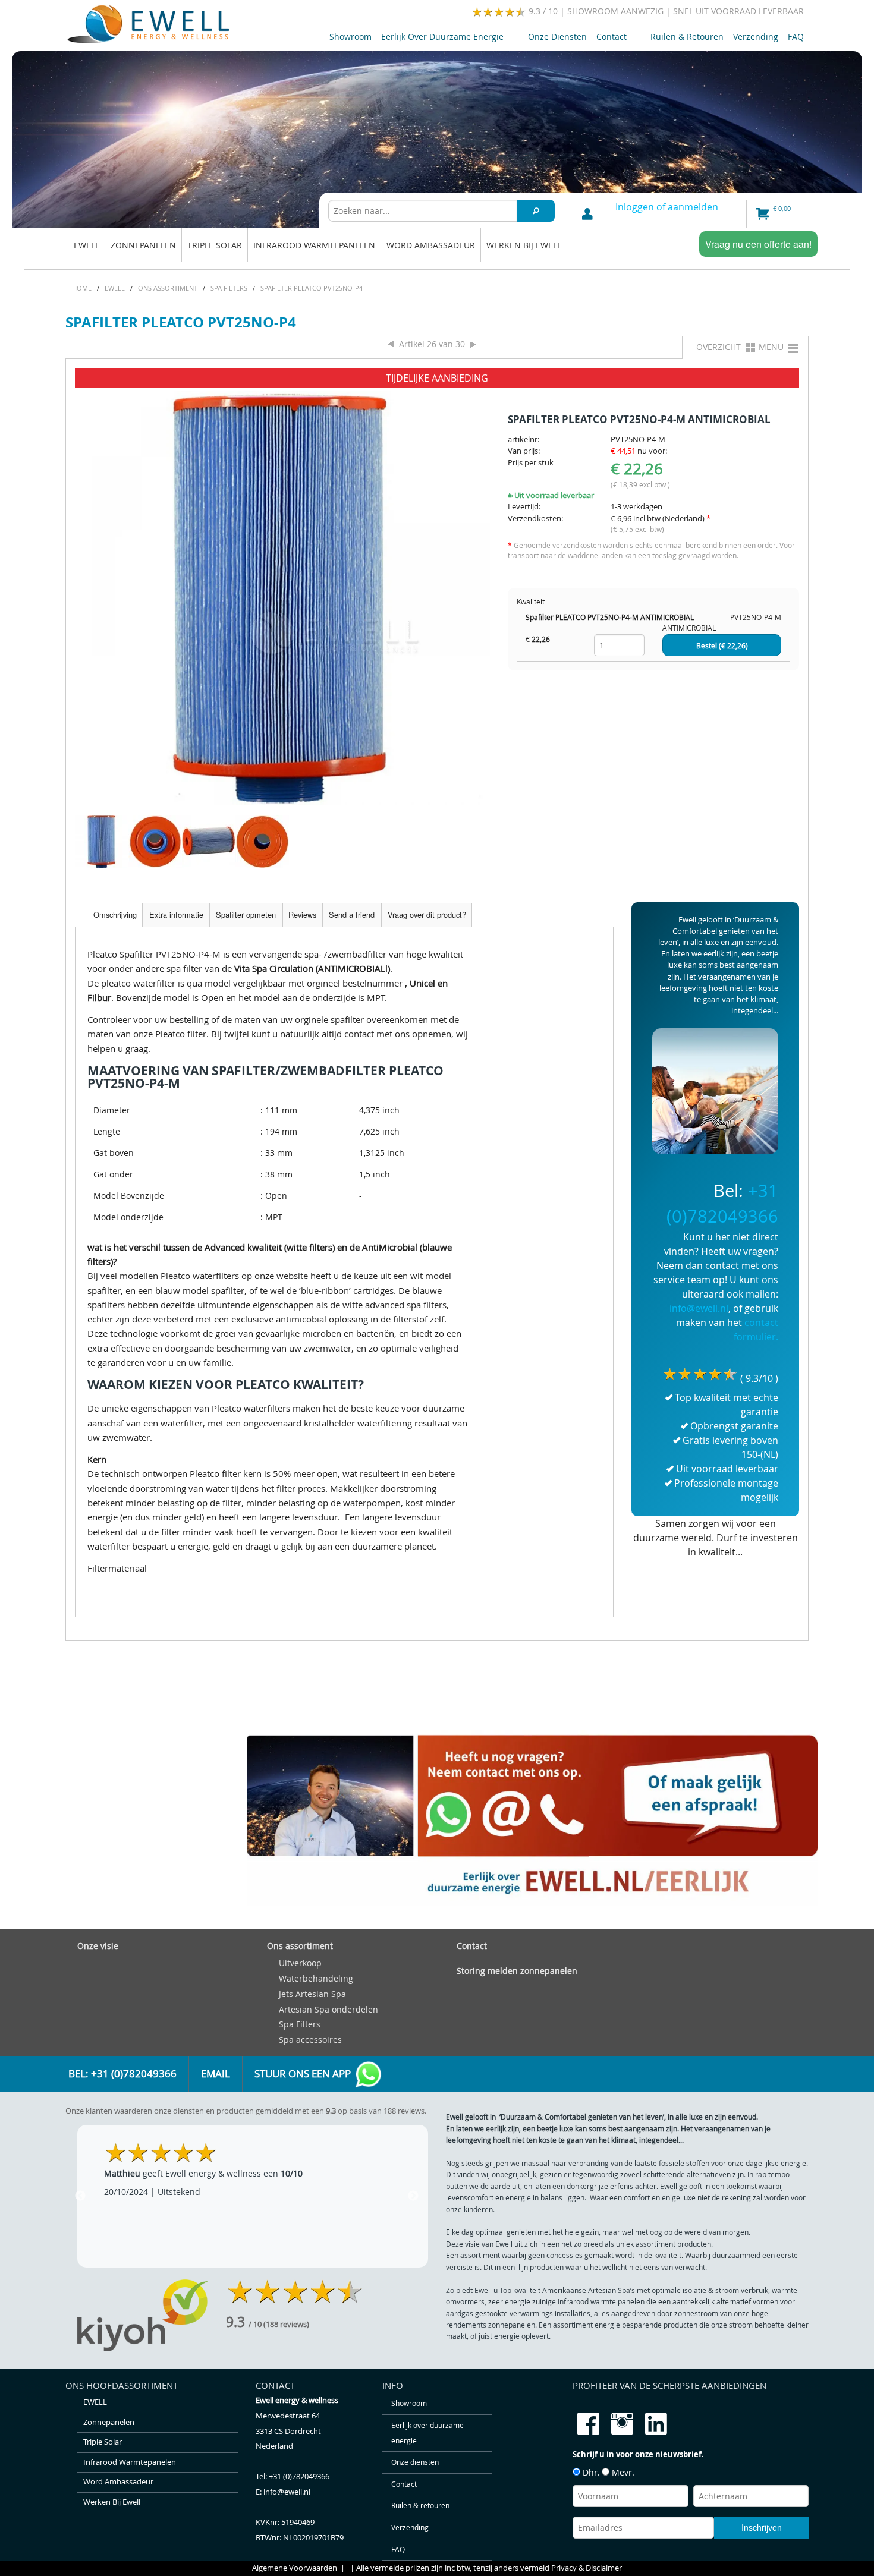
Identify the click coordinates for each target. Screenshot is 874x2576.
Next (413, 2196)
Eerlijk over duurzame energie (440, 39)
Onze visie (98, 1946)
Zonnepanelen (143, 245)
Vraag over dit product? (427, 914)
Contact (609, 39)
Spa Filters (300, 2024)
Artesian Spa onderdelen (328, 2009)
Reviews (302, 914)
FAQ (796, 37)
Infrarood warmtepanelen (314, 245)
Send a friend (352, 914)
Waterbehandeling (316, 1978)
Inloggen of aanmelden (667, 207)
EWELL (87, 245)
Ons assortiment (300, 1946)
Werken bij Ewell (524, 245)
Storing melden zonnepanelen (517, 1971)
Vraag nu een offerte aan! (758, 244)
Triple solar (215, 245)
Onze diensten (557, 37)
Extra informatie (176, 914)
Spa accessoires (310, 2040)
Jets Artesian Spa (312, 1994)
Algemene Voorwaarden (295, 2568)
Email (216, 2074)
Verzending (756, 37)
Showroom (350, 37)
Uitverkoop (300, 1963)
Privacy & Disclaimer (587, 2568)
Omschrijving (115, 914)
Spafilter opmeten (246, 914)
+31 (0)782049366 (299, 2476)
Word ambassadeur (431, 245)
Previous (80, 2196)
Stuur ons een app (304, 2074)
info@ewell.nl (699, 1308)
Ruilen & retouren (687, 37)
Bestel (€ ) (722, 646)
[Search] (536, 211)
